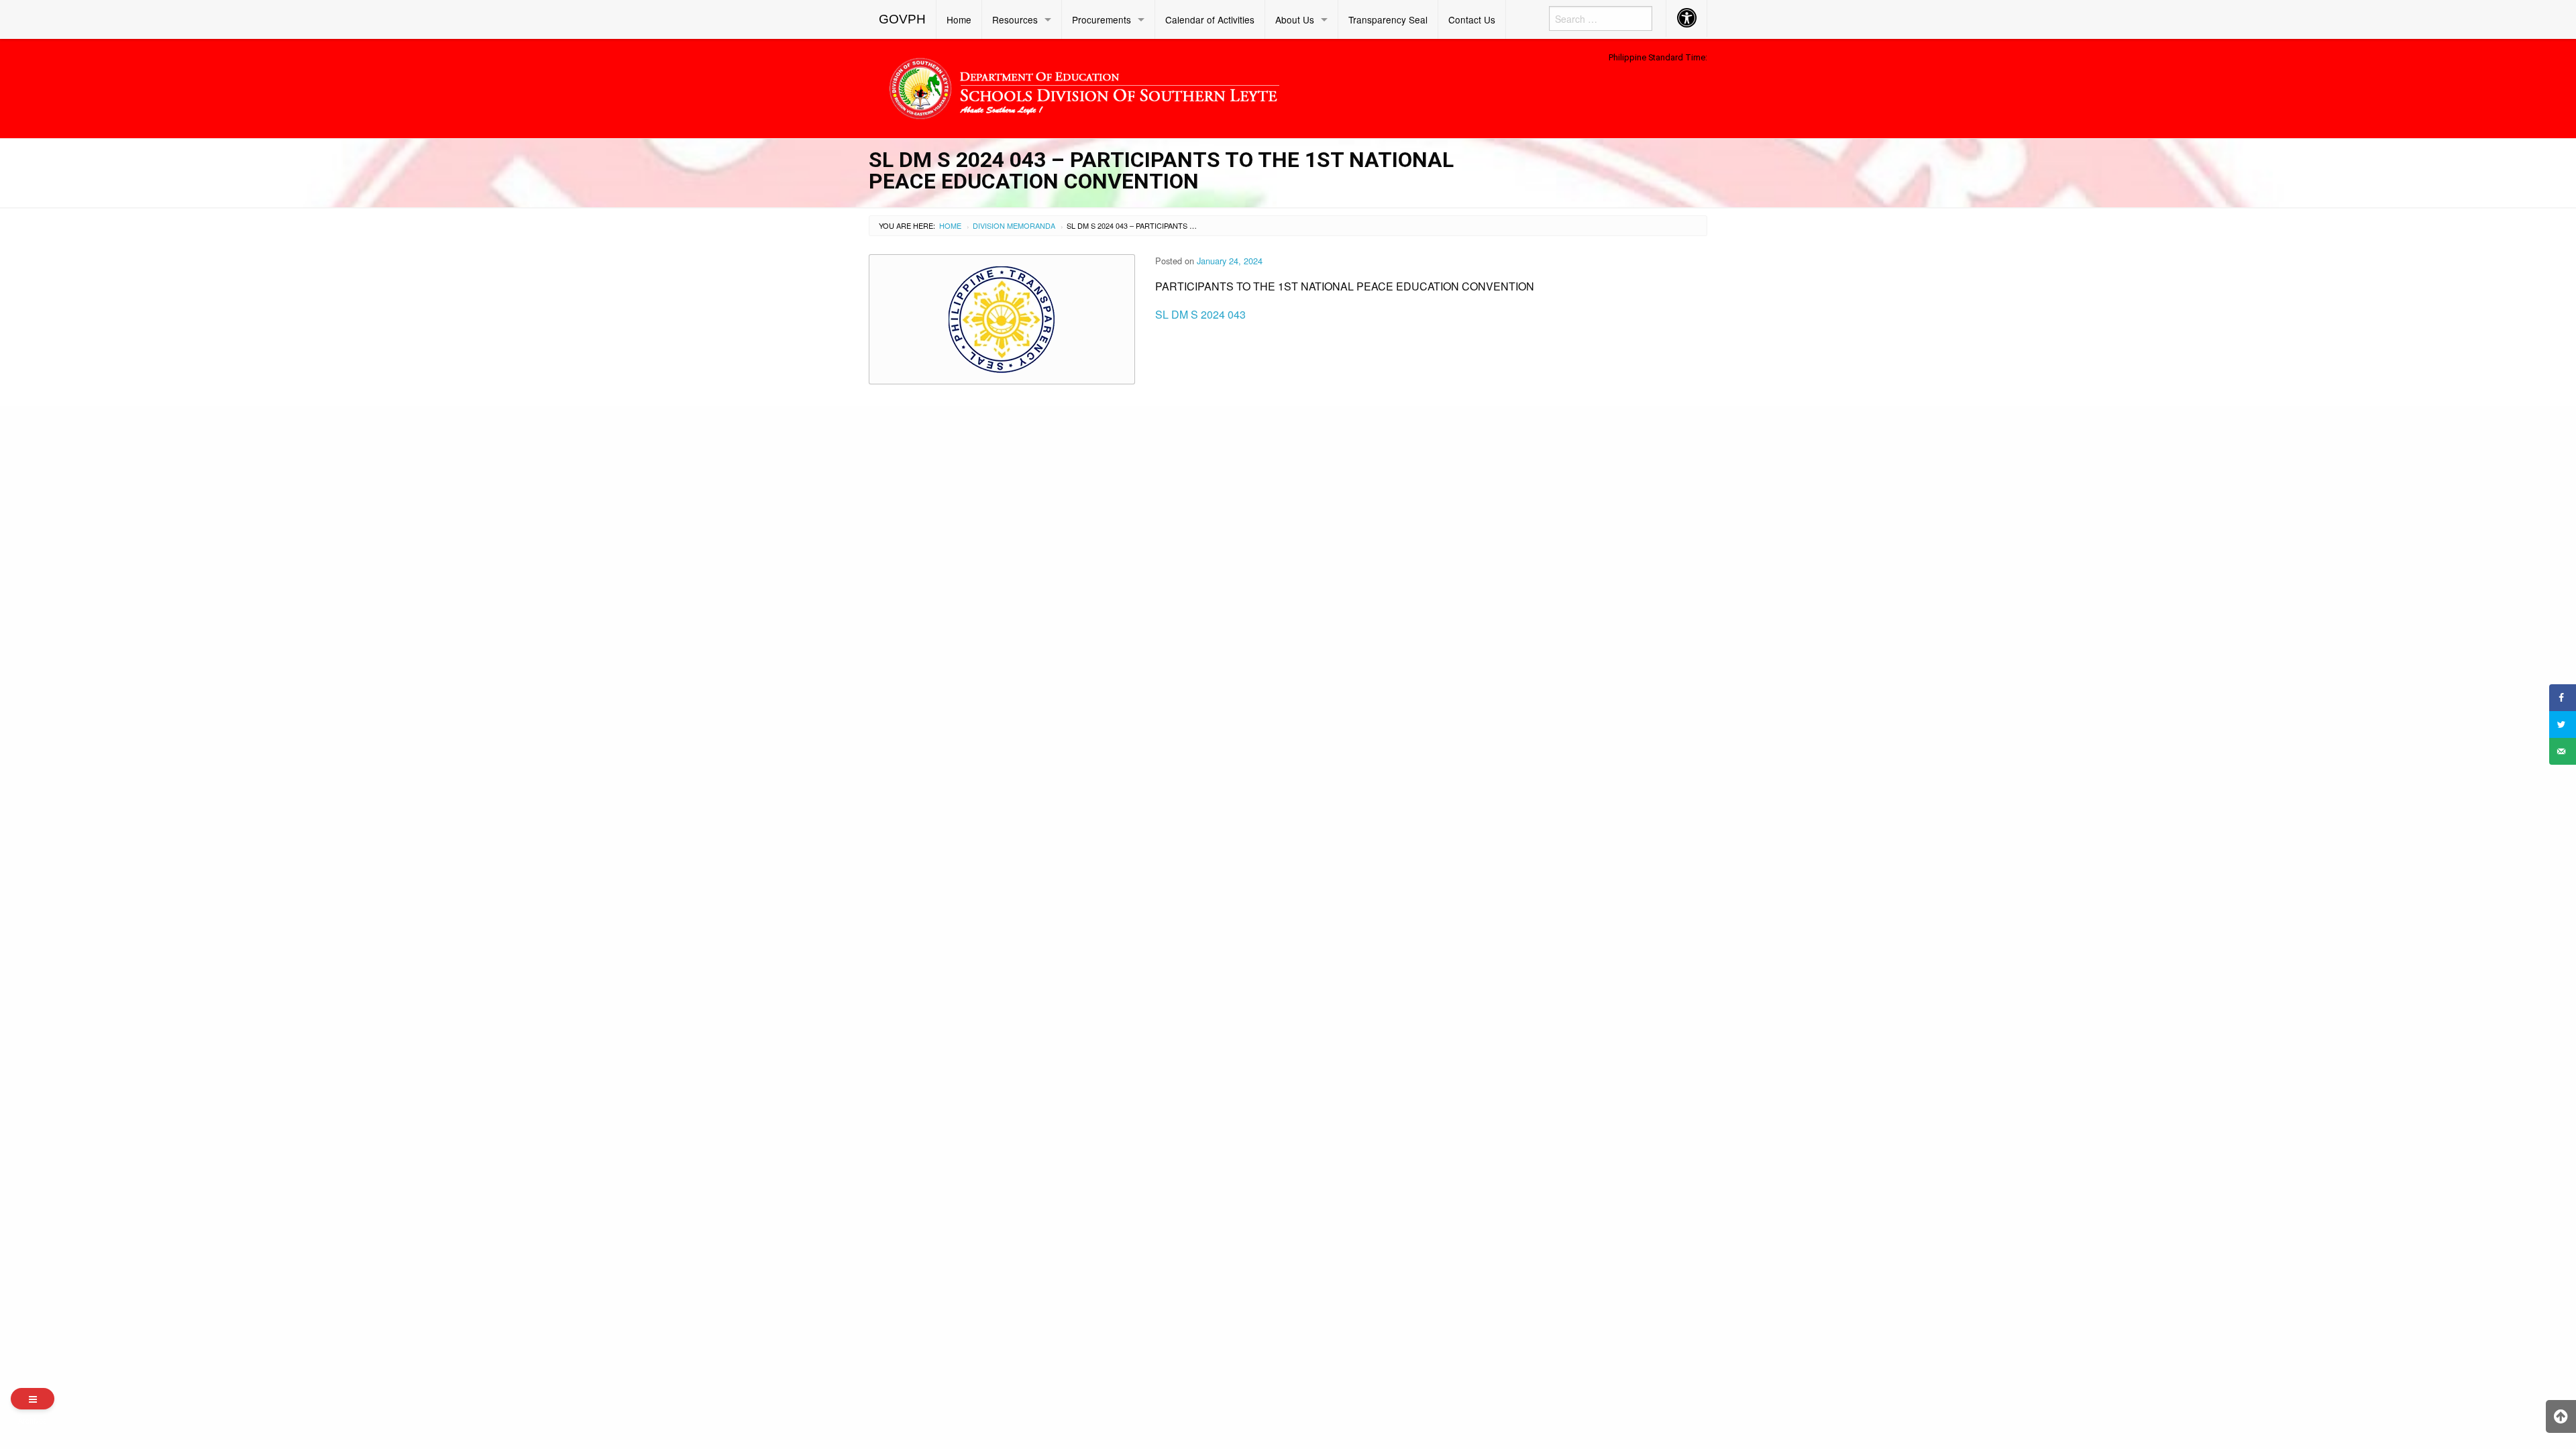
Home (959, 19)
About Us (1295, 19)
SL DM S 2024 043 (1200, 314)
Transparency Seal (1388, 19)
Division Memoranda (1014, 225)
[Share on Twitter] (2563, 724)
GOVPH (902, 19)
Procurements (1102, 19)
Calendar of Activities (1210, 19)
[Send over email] (2563, 751)
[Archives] (33, 1399)
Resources (1015, 19)
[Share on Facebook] (2563, 698)
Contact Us (1472, 19)
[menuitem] (903, 19)
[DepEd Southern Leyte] (1181, 86)
